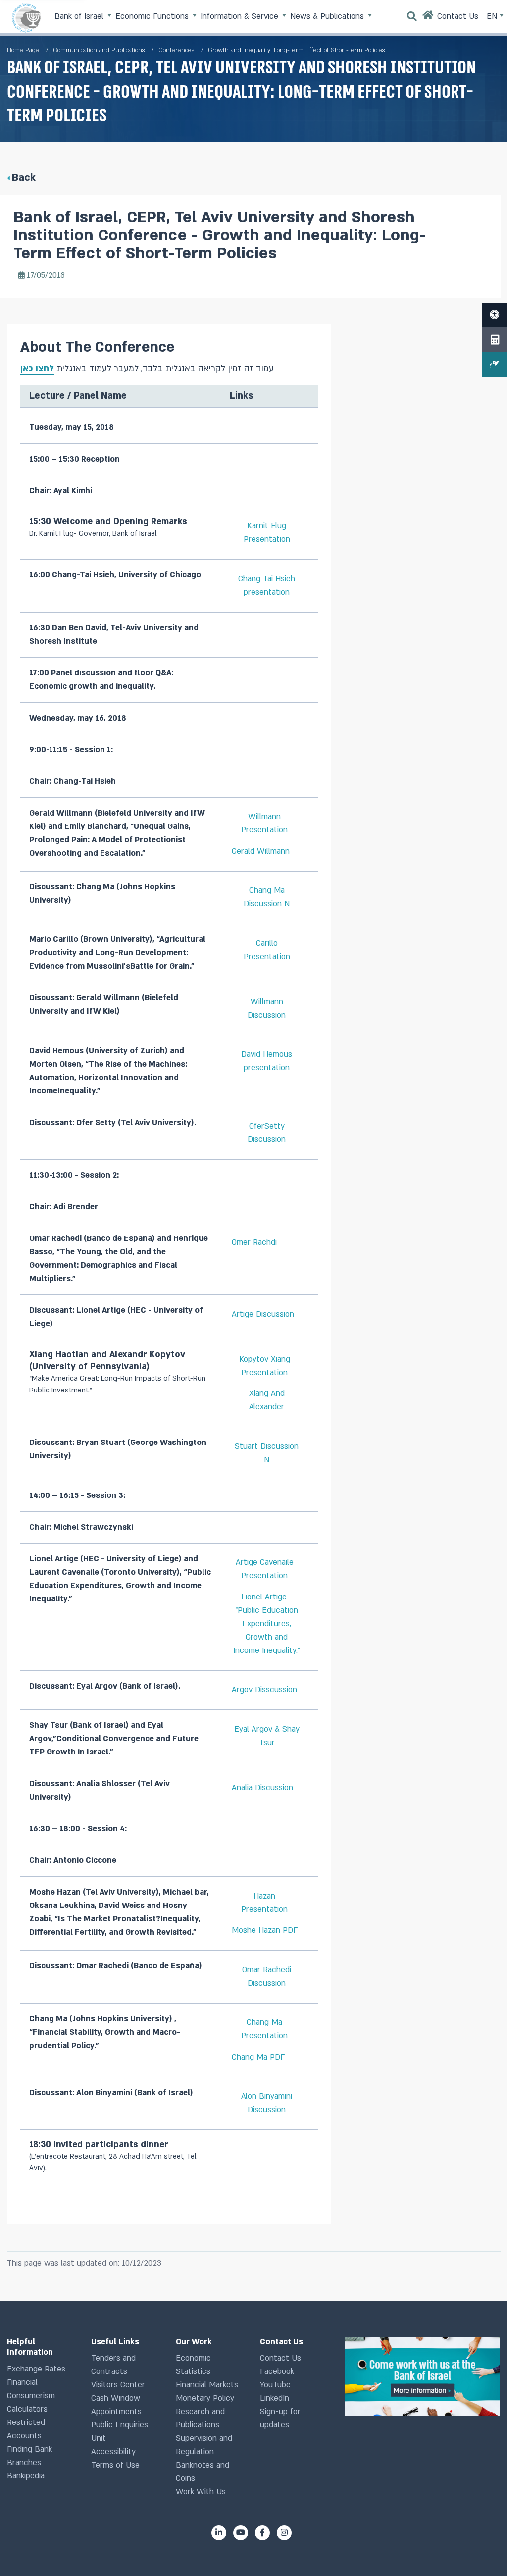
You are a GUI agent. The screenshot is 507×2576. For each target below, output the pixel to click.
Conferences (176, 50)
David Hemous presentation (267, 1061)
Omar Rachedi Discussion (267, 1977)
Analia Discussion (262, 1788)
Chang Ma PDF (258, 2057)
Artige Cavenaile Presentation (265, 1569)
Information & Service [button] (241, 16)
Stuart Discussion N (267, 1453)
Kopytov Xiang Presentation (265, 1366)
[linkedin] (219, 2533)
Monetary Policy (205, 2398)
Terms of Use (115, 2465)
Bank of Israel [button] (80, 16)
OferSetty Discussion (267, 1133)
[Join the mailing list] (495, 364)
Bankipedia (26, 2476)
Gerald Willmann (261, 851)
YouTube (275, 2385)
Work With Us (201, 2492)
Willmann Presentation (264, 823)
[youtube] (241, 2533)
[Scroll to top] (482, 2551)
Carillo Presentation (267, 950)
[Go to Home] (428, 18)
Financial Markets (207, 2385)
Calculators (27, 2409)
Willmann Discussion (267, 1008)
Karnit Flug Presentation (267, 533)
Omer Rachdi (254, 1242)
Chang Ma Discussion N (267, 897)
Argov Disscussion (264, 1690)
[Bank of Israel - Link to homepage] (26, 18)
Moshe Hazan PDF (265, 1930)
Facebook (277, 2371)
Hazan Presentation (264, 1903)
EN (493, 16)
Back (24, 178)
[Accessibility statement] (495, 315)
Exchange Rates (36, 2369)
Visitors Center (118, 2385)
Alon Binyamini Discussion (267, 2103)
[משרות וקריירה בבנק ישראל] (422, 2376)
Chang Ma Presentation (264, 2029)
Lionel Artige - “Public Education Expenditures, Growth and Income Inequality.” (267, 1624)
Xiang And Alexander (267, 1400)
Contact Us (280, 2358)
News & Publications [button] (328, 16)
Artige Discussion (263, 1314)
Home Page (23, 50)
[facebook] (262, 2533)
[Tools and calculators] (495, 340)
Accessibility (113, 2452)
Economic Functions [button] (153, 16)
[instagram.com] (284, 2533)
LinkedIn (275, 2398)
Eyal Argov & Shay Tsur (267, 1736)
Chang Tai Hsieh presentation (267, 586)
